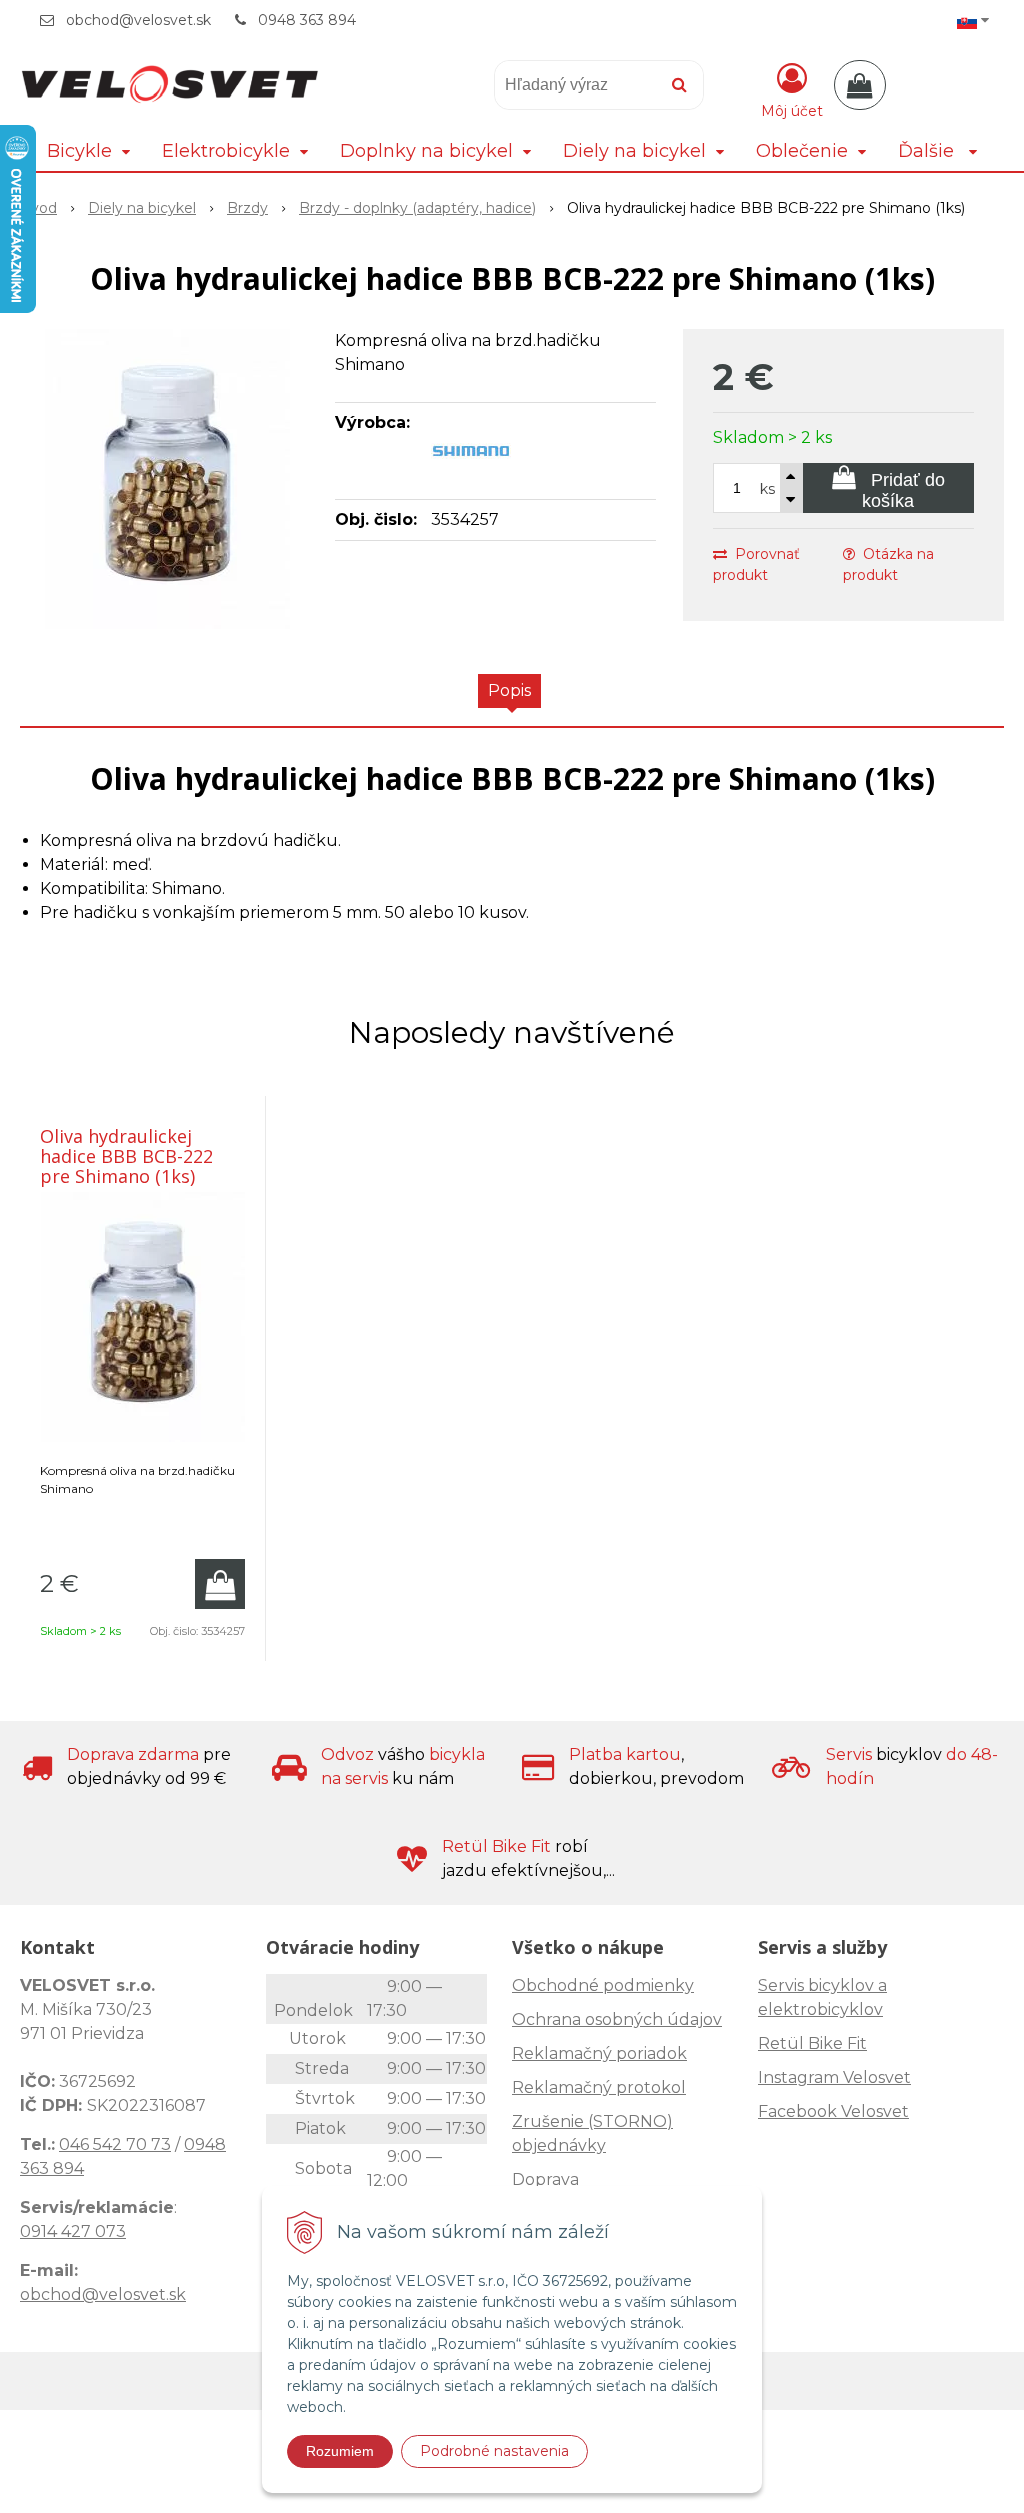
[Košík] (860, 85)
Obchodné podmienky (603, 1985)
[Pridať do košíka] (220, 1584)
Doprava (545, 2179)
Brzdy (247, 208)
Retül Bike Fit (812, 2043)
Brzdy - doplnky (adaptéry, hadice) (417, 208)
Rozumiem (340, 2451)
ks (767, 489)
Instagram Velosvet (834, 2077)
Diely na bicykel (142, 208)
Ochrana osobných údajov (617, 2019)
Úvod (38, 208)
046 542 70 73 (115, 2144)
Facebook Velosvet (833, 2111)
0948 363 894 (307, 20)
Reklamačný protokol (599, 2087)
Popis (509, 690)
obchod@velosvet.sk (138, 20)
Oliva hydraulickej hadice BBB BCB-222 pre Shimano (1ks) (126, 1156)
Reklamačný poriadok (599, 2053)
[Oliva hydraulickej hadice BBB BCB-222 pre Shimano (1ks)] (167, 479)
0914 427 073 (73, 2231)
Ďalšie (928, 151)
